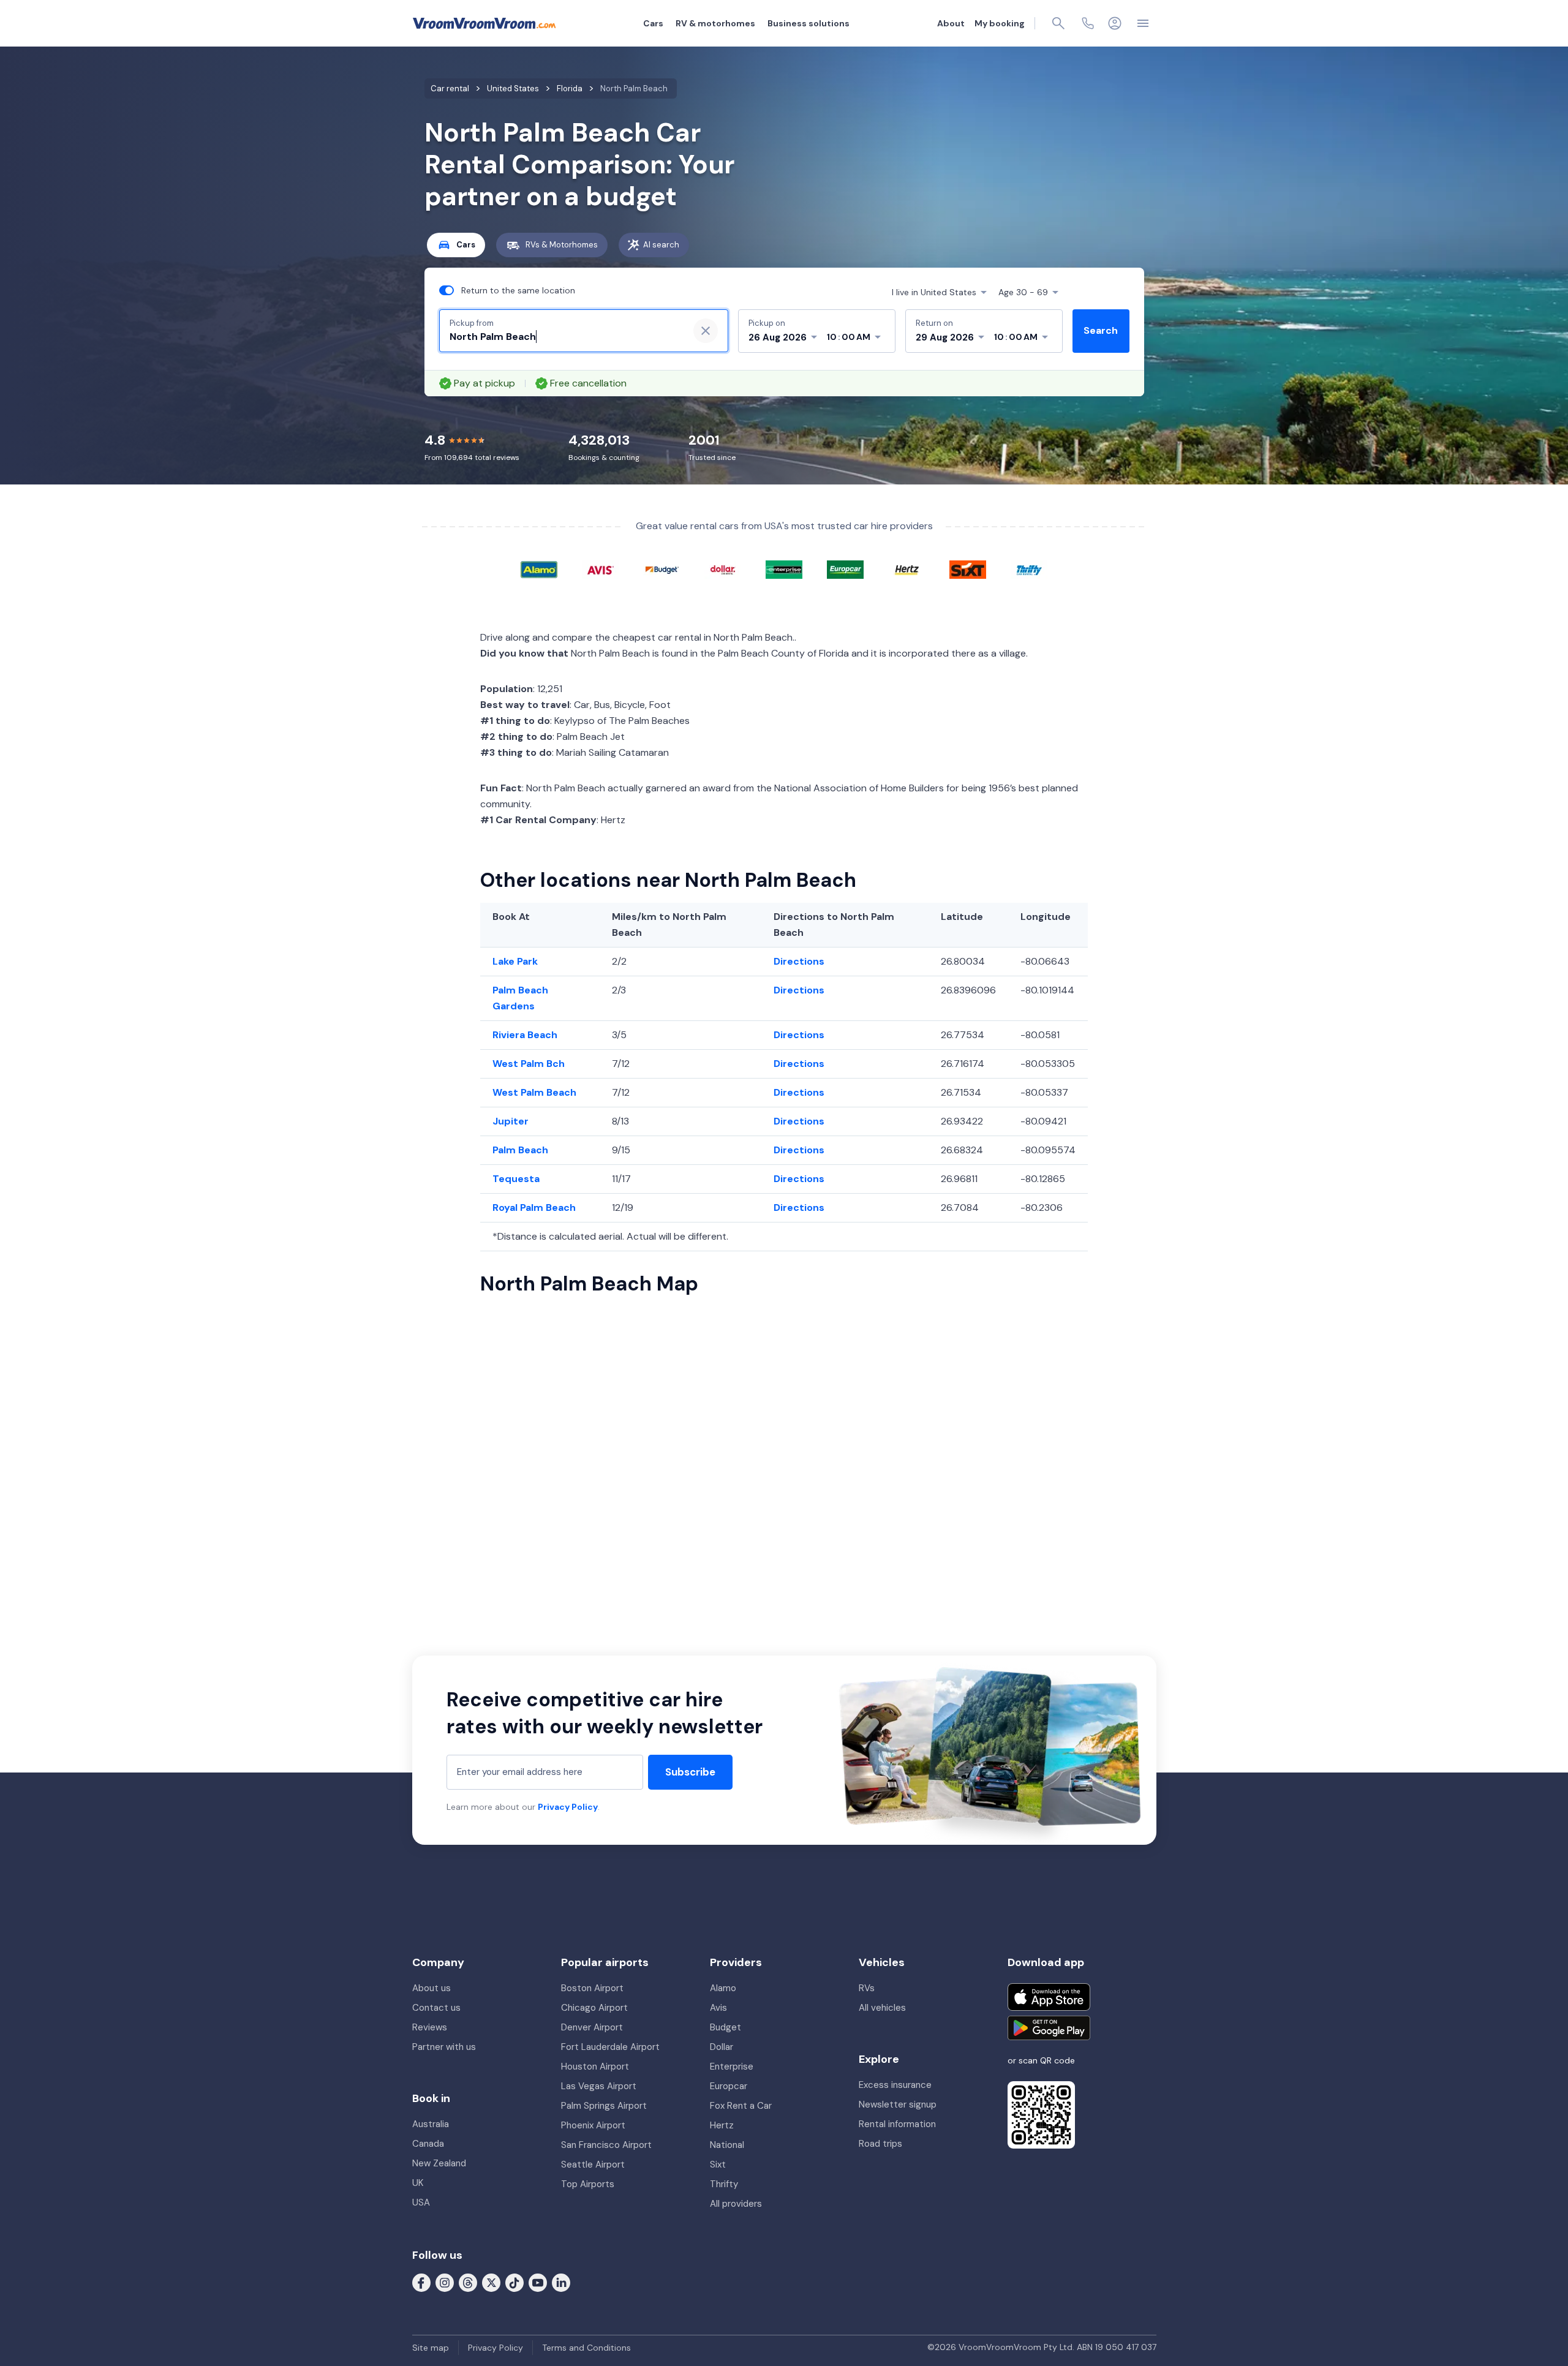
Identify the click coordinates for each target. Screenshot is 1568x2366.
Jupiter (511, 1121)
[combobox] (564, 337)
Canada (428, 2144)
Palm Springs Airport (604, 2106)
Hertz (722, 2125)
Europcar (729, 2086)
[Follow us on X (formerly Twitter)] (491, 2282)
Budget (726, 2027)
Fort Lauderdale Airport (610, 2047)
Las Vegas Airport (599, 2086)
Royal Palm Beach (534, 1207)
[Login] (1115, 23)
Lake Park (515, 961)
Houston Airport (595, 2066)
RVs (867, 1988)
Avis (718, 2008)
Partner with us (444, 2047)
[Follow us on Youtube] (538, 2282)
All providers (736, 2204)
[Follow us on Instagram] (445, 2282)
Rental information (897, 2124)
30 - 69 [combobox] (1023, 292)
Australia (431, 2124)
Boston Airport (592, 1988)
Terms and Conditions (586, 2348)
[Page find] (1058, 23)
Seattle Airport (593, 2164)
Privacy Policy (568, 1807)
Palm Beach (520, 1150)
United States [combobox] (934, 292)
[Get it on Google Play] (1049, 2028)
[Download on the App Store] (1049, 1997)
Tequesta (516, 1179)
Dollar (722, 2047)
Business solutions (809, 23)
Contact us (436, 2008)
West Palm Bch (529, 1064)
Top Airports (588, 2184)
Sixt (718, 2164)
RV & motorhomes (715, 23)
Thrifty (724, 2184)
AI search (661, 245)
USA (421, 2202)
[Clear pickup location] (706, 331)
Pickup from (472, 323)
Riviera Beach (525, 1035)
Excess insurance (895, 2085)
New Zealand (439, 2163)
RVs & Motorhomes (562, 245)
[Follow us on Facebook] (421, 2282)
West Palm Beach (534, 1092)
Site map (431, 2348)
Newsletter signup (898, 2104)
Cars (653, 23)
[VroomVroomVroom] (484, 23)
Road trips (880, 2144)
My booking (1000, 23)
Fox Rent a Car (741, 2106)
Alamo (723, 1988)
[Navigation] (1143, 23)
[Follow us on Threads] (468, 2282)
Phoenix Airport (593, 2125)
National (727, 2145)
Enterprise (732, 2066)
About (951, 23)
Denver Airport (592, 2027)
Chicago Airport (594, 2008)
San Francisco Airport (606, 2145)
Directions (799, 961)
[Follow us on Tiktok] (514, 2282)
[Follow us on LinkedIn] (561, 2282)
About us (432, 1988)
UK (418, 2183)
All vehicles (882, 2008)
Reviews (430, 2027)
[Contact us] (1088, 23)
